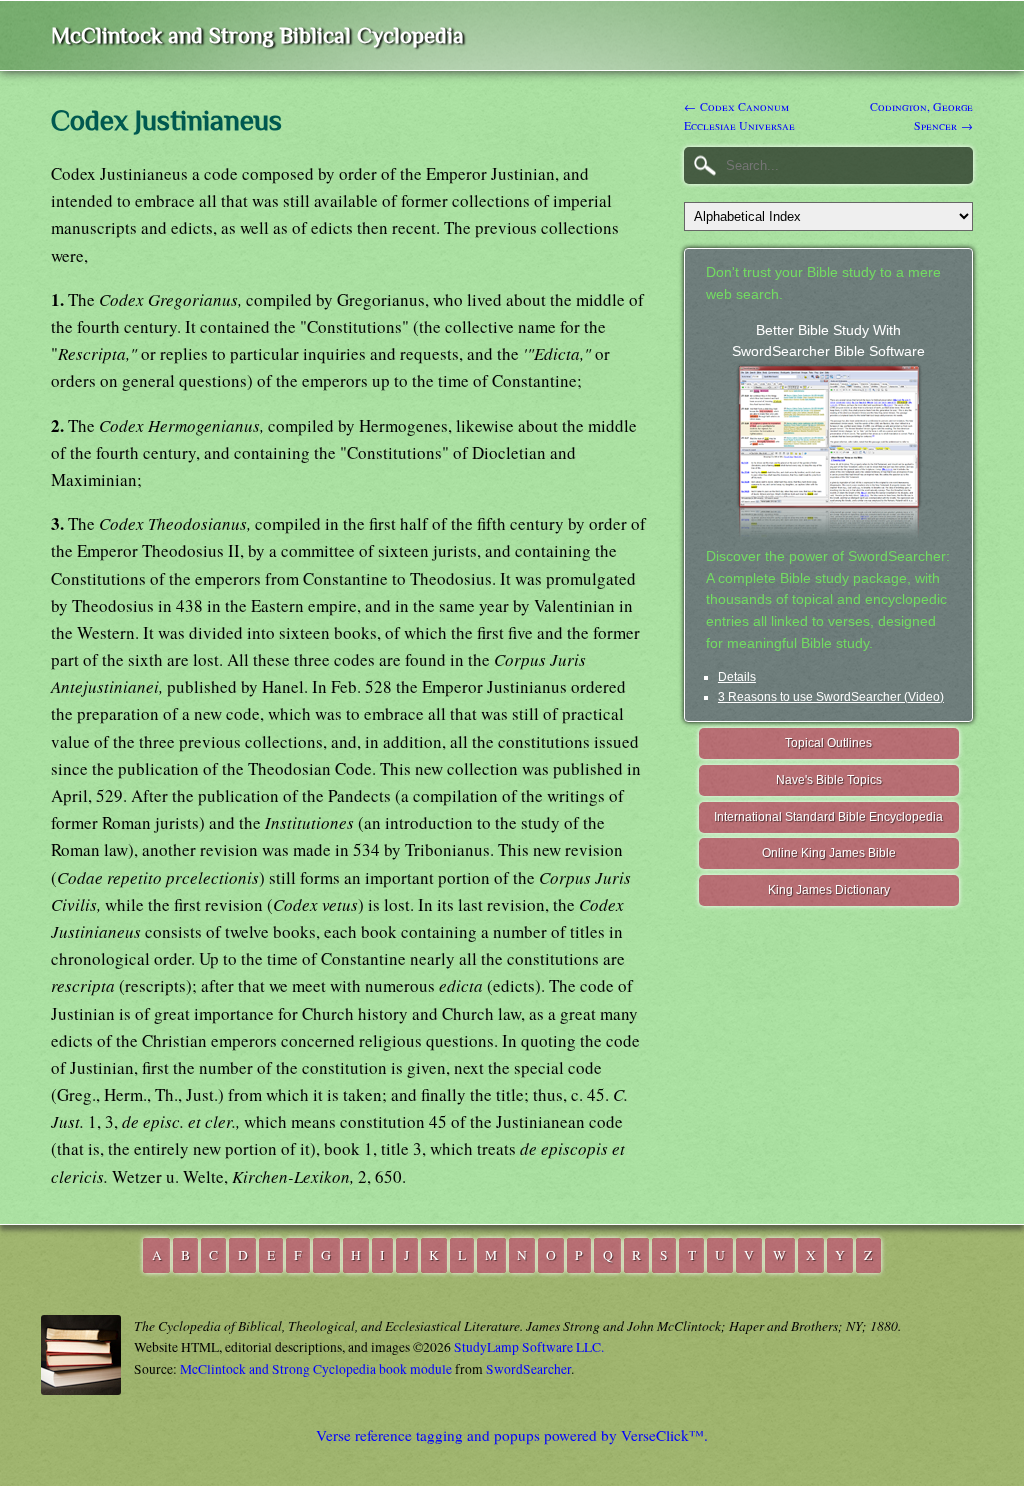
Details (737, 677)
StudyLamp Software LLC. (529, 1347)
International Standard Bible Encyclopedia (828, 817)
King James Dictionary (829, 890)
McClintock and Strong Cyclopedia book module (316, 1369)
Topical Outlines (828, 743)
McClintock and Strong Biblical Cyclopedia (257, 35)
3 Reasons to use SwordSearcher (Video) (831, 697)
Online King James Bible (829, 853)
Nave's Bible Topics (829, 780)
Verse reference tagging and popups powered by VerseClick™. (512, 1435)
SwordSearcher (528, 1369)
